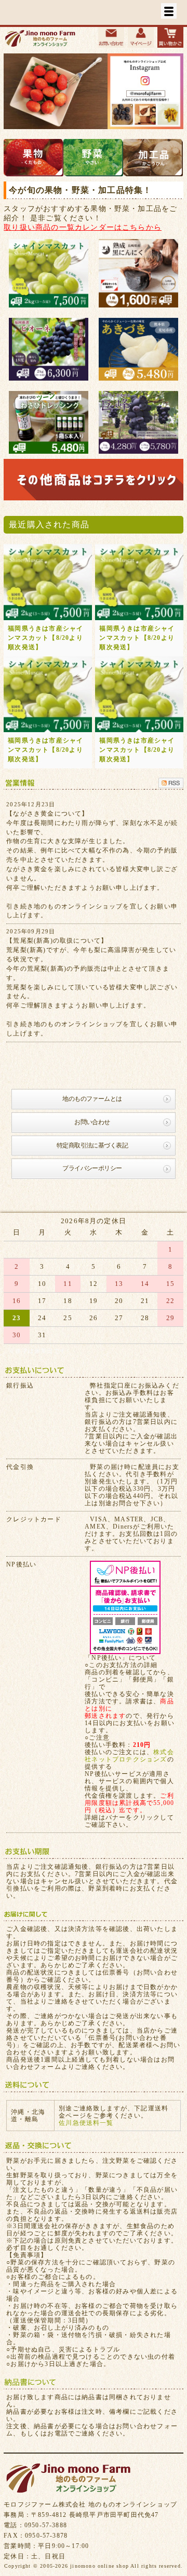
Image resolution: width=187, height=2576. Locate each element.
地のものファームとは (92, 1099)
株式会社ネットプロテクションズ (129, 1756)
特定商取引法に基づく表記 (92, 1145)
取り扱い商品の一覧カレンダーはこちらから (83, 227)
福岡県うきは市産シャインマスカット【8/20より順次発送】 (45, 638)
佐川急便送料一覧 (86, 2123)
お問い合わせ (92, 1122)
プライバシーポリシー (92, 1168)
